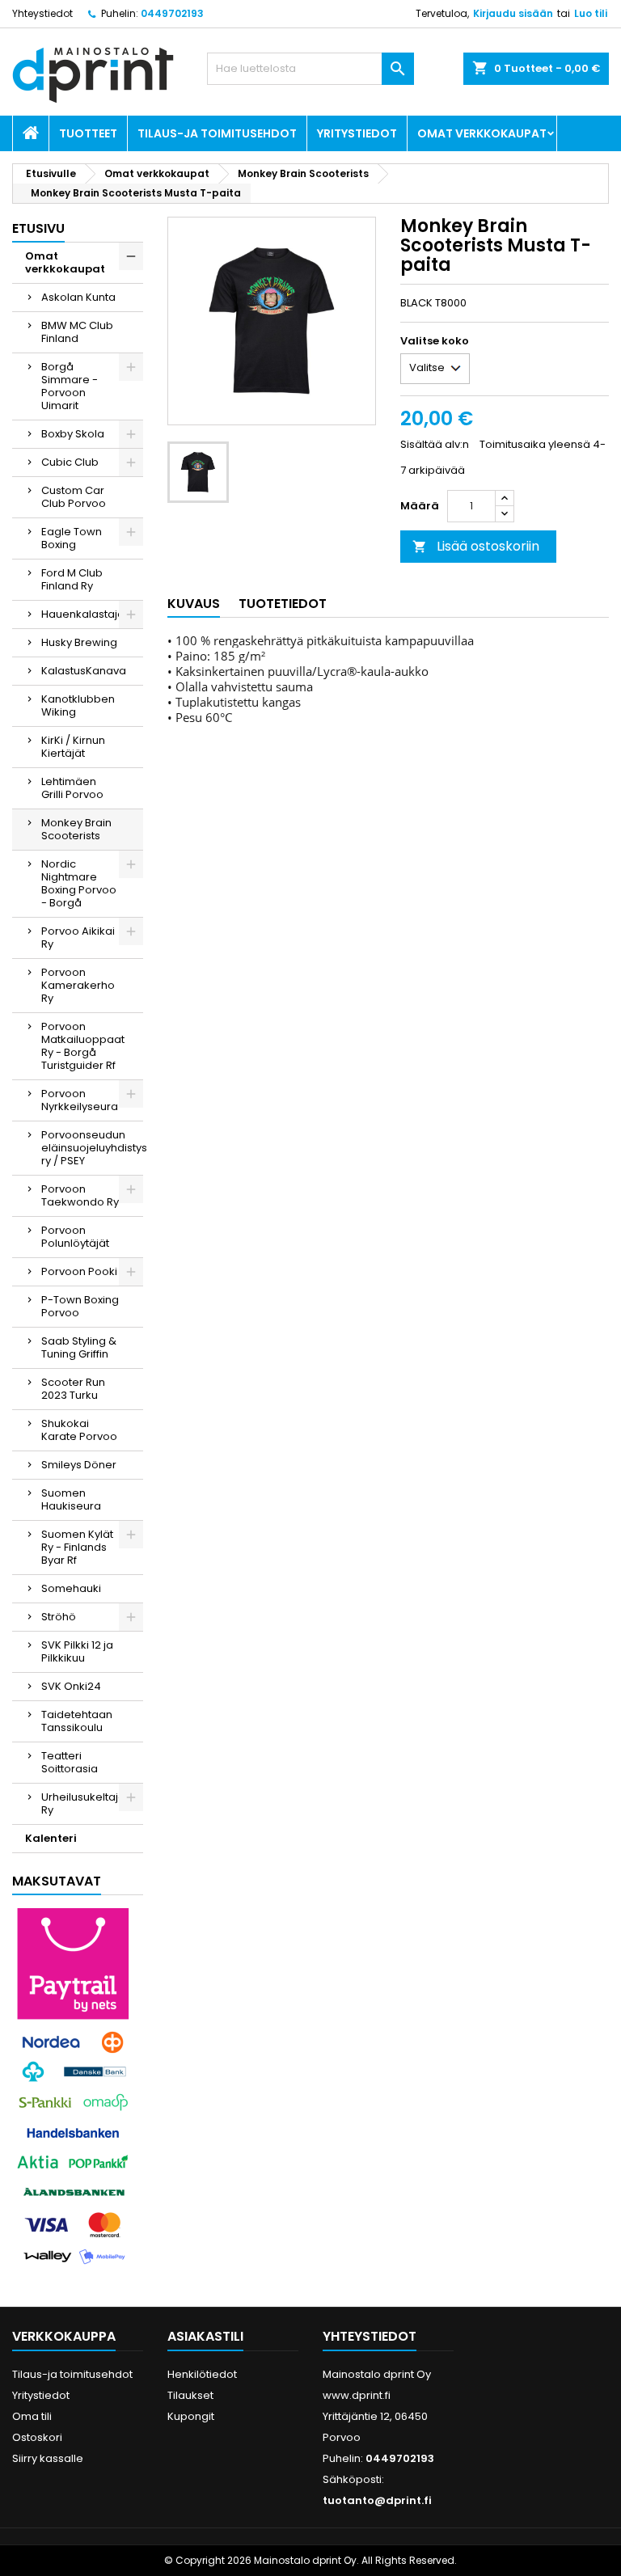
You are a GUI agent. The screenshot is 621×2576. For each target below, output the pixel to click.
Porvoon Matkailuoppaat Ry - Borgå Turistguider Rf (83, 1046)
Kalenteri (51, 1838)
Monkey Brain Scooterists (76, 829)
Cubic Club (70, 462)
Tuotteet (88, 133)
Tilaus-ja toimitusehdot (217, 133)
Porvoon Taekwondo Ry (80, 1195)
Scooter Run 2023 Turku (73, 1389)
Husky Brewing (79, 642)
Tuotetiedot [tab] (283, 604)
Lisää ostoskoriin (476, 546)
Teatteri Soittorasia (70, 1762)
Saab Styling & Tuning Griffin (79, 1347)
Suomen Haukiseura (71, 1499)
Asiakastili (205, 2336)
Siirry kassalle (48, 2458)
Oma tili (32, 2416)
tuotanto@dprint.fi (377, 2500)
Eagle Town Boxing (72, 538)
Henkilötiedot (202, 2374)
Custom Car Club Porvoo (74, 497)
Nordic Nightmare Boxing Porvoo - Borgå (79, 883)
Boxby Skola (73, 434)
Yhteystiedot (42, 13)
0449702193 (172, 13)
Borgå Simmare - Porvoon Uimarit (70, 386)
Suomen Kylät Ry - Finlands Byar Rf (77, 1547)
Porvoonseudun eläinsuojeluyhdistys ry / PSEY (92, 1148)
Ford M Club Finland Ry (72, 579)
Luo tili (591, 13)
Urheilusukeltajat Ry (85, 1803)
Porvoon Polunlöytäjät (75, 1237)
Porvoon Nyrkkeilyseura (80, 1100)
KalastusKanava (84, 671)
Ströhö (59, 1617)
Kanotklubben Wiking (78, 705)
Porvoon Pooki (79, 1271)
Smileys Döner (79, 1465)
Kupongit (191, 2416)
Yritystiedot (357, 133)
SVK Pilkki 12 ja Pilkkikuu (77, 1651)
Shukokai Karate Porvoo (79, 1430)
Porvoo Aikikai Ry (78, 937)
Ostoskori (37, 2437)
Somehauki (71, 1588)
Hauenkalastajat (84, 614)
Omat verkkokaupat (482, 133)
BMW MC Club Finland (77, 332)
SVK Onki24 (71, 1686)
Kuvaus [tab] (194, 604)
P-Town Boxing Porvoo (80, 1306)
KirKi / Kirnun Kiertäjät (73, 747)
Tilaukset (190, 2395)
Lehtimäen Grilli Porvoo (72, 788)
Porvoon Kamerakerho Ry (78, 985)
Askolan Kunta (78, 297)
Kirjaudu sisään (513, 13)
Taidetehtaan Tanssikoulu (77, 1721)
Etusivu (38, 228)
